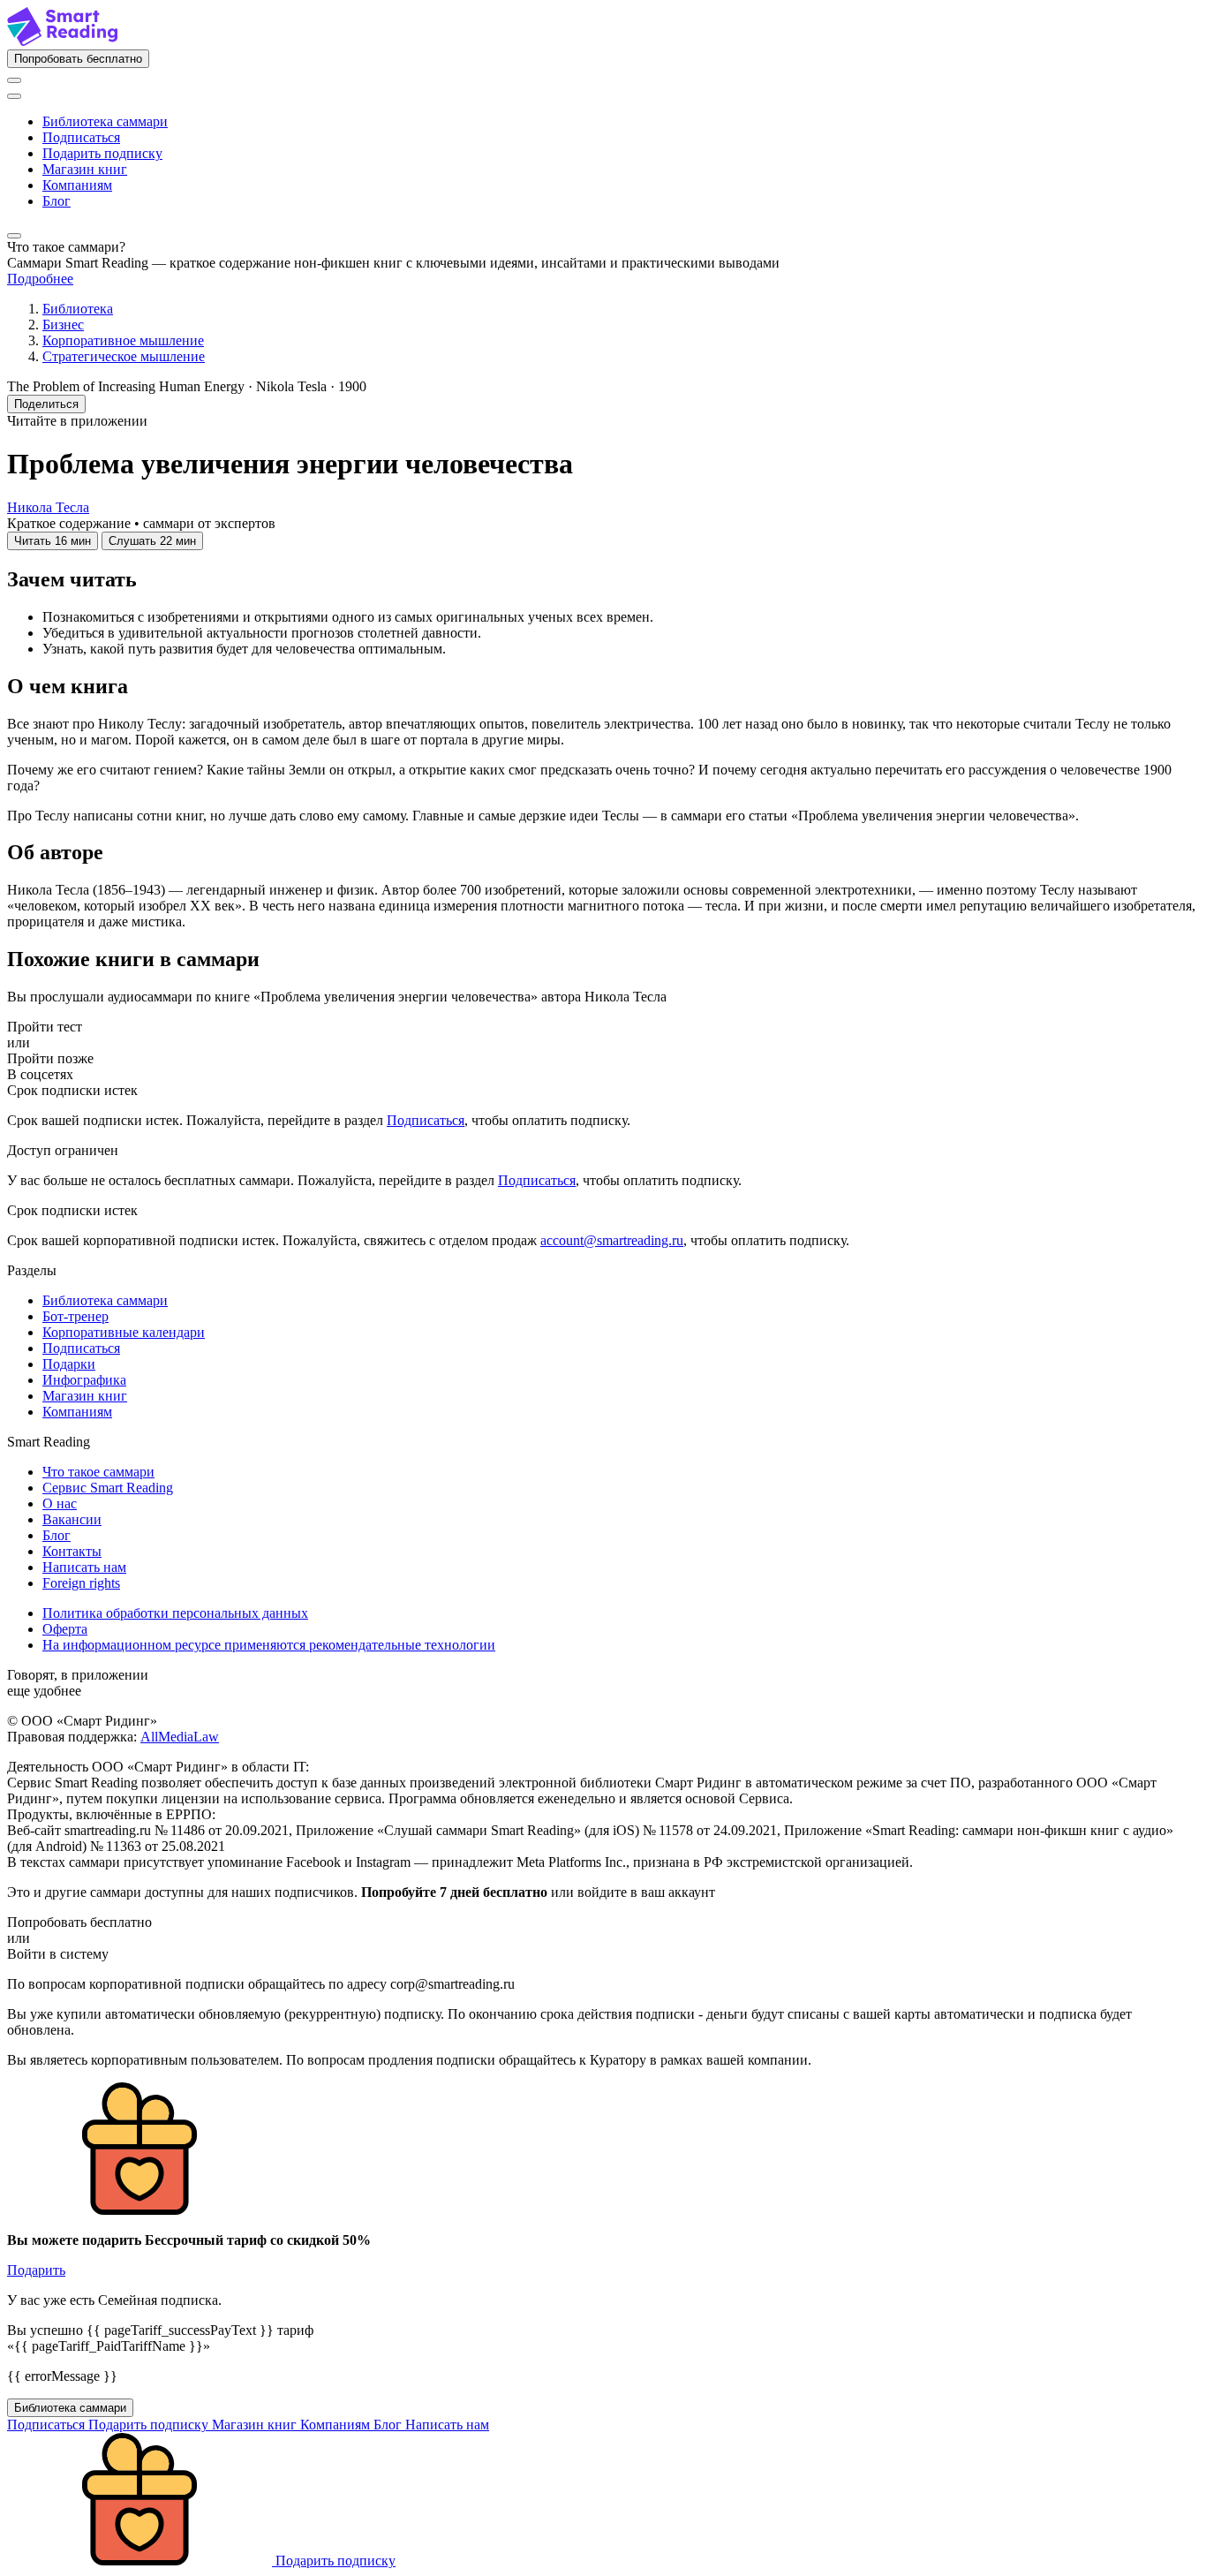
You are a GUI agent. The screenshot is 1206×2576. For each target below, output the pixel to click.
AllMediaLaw (180, 1737)
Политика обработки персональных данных (175, 1613)
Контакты (72, 1551)
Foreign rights (81, 1583)
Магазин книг (85, 169)
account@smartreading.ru (612, 1240)
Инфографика (84, 1380)
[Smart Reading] (62, 41)
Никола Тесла (48, 507)
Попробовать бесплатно (78, 59)
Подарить (36, 2270)
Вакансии (72, 1519)
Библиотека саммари (105, 121)
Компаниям (77, 185)
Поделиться (46, 404)
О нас (60, 1503)
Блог (57, 201)
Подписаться (81, 137)
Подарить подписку (102, 153)
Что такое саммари (98, 1472)
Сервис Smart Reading (108, 1488)
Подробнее (40, 279)
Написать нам (84, 1567)
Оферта (65, 1629)
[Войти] (14, 80)
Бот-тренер (75, 1316)
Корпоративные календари (124, 1332)
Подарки (69, 1364)
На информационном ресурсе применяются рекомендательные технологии (269, 1645)
